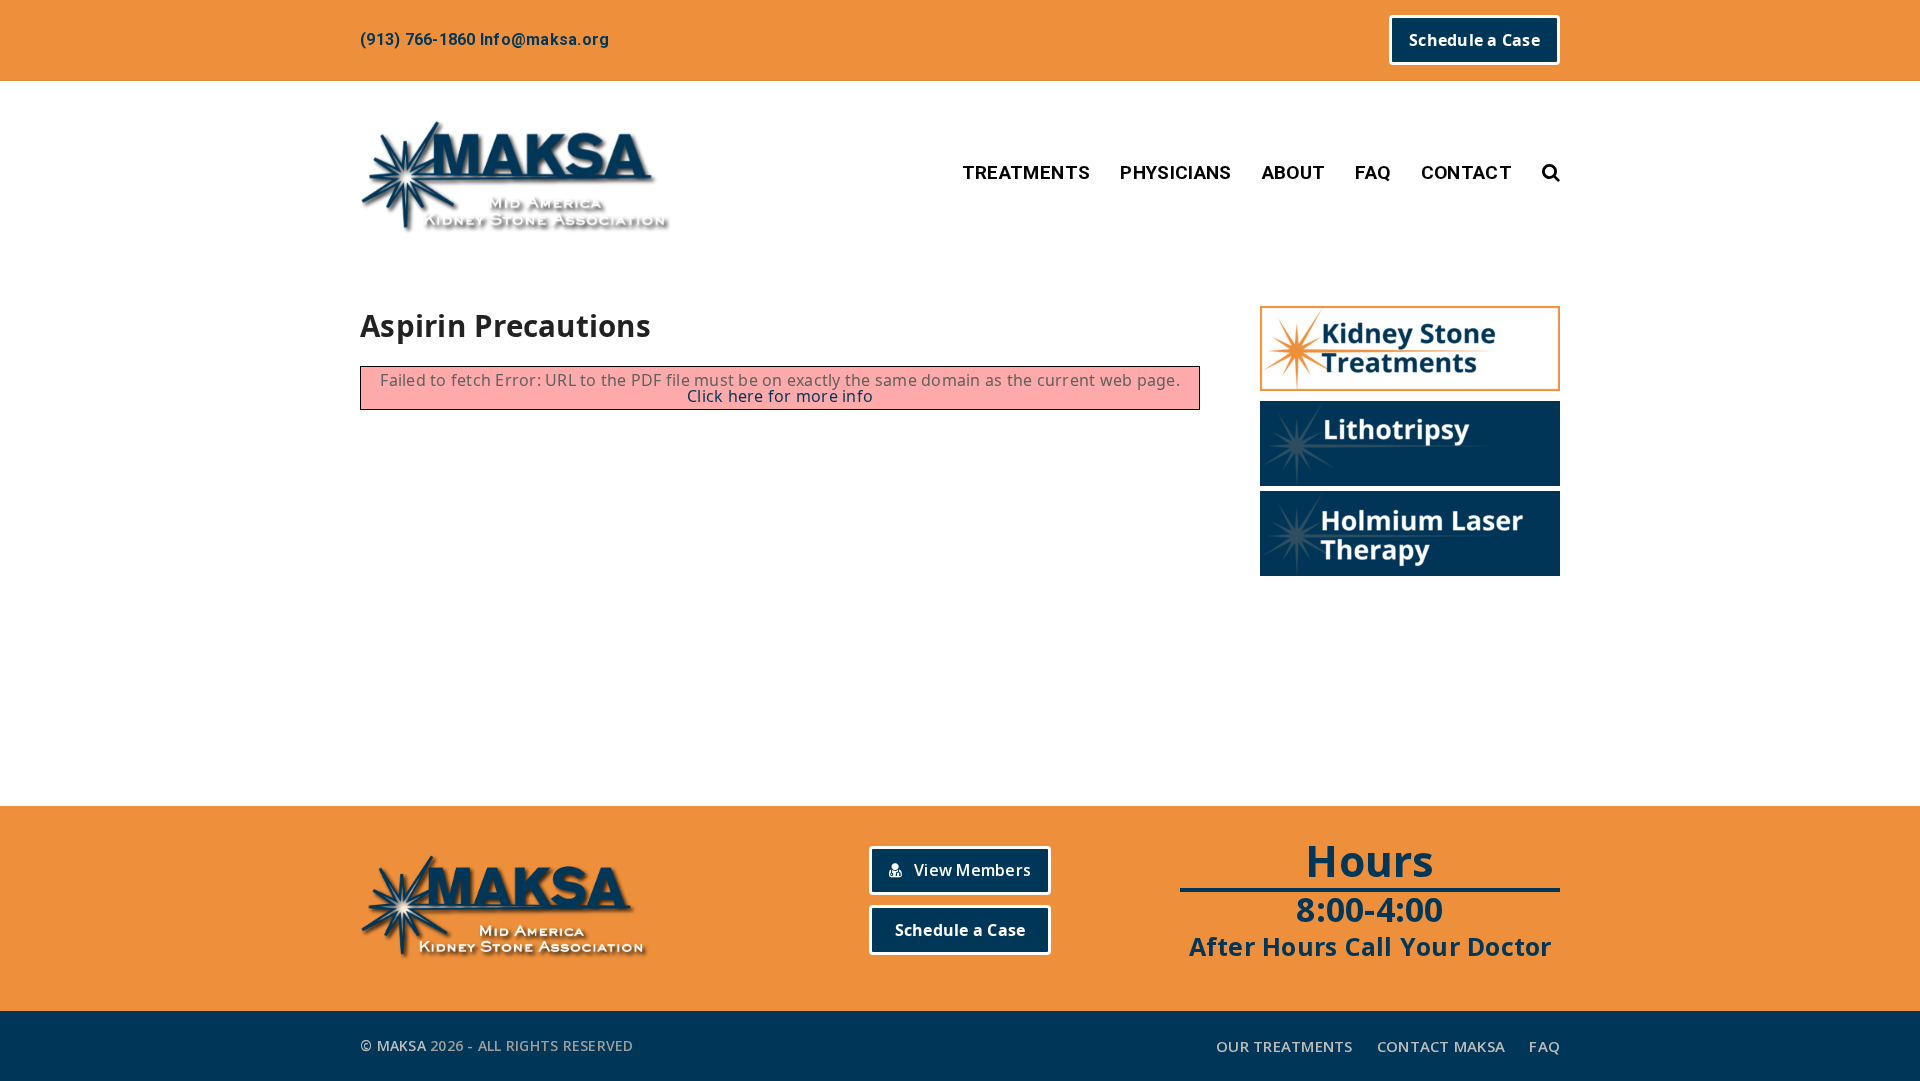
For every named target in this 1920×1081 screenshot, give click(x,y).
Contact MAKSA (1441, 1046)
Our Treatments (1284, 1046)
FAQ (1544, 1046)
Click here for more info (780, 396)
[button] (1551, 173)
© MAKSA (393, 1045)
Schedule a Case (1474, 40)
